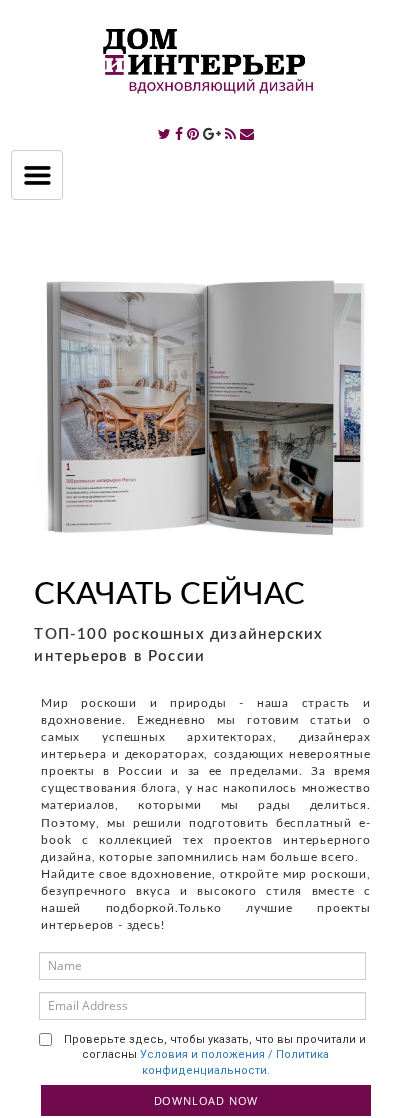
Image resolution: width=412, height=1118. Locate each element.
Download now (206, 1100)
